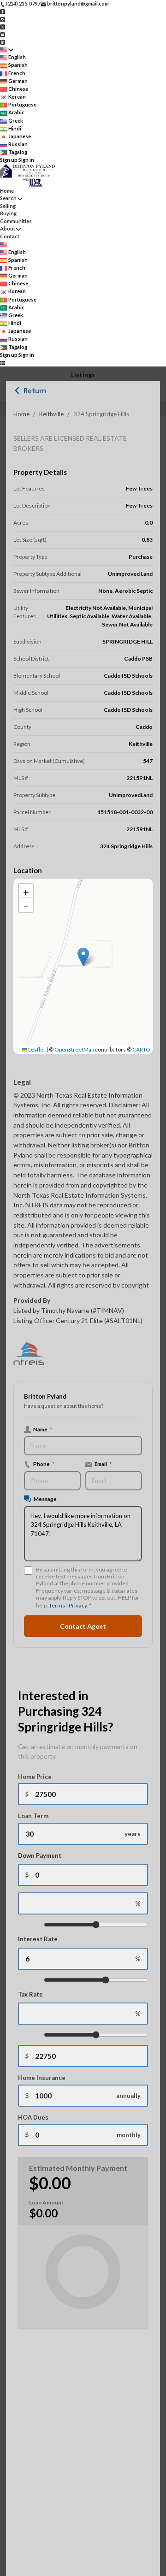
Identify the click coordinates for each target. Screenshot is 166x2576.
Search (8, 198)
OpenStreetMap (74, 1049)
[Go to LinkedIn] (3, 42)
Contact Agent (83, 1626)
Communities (16, 221)
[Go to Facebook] (3, 11)
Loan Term (33, 1816)
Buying (8, 213)
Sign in (26, 160)
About (8, 228)
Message (45, 1499)
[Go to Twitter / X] (3, 27)
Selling (8, 206)
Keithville (51, 414)
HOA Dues (33, 2117)
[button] (83, 957)
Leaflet (36, 1049)
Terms (57, 1605)
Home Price (35, 1777)
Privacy (78, 1605)
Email (103, 1464)
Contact (10, 236)
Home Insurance (42, 2078)
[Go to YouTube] (3, 34)
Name (43, 1429)
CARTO (141, 1049)
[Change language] (7, 50)
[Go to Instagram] (3, 19)
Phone (44, 1464)
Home (21, 414)
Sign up (9, 160)
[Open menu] (3, 363)
